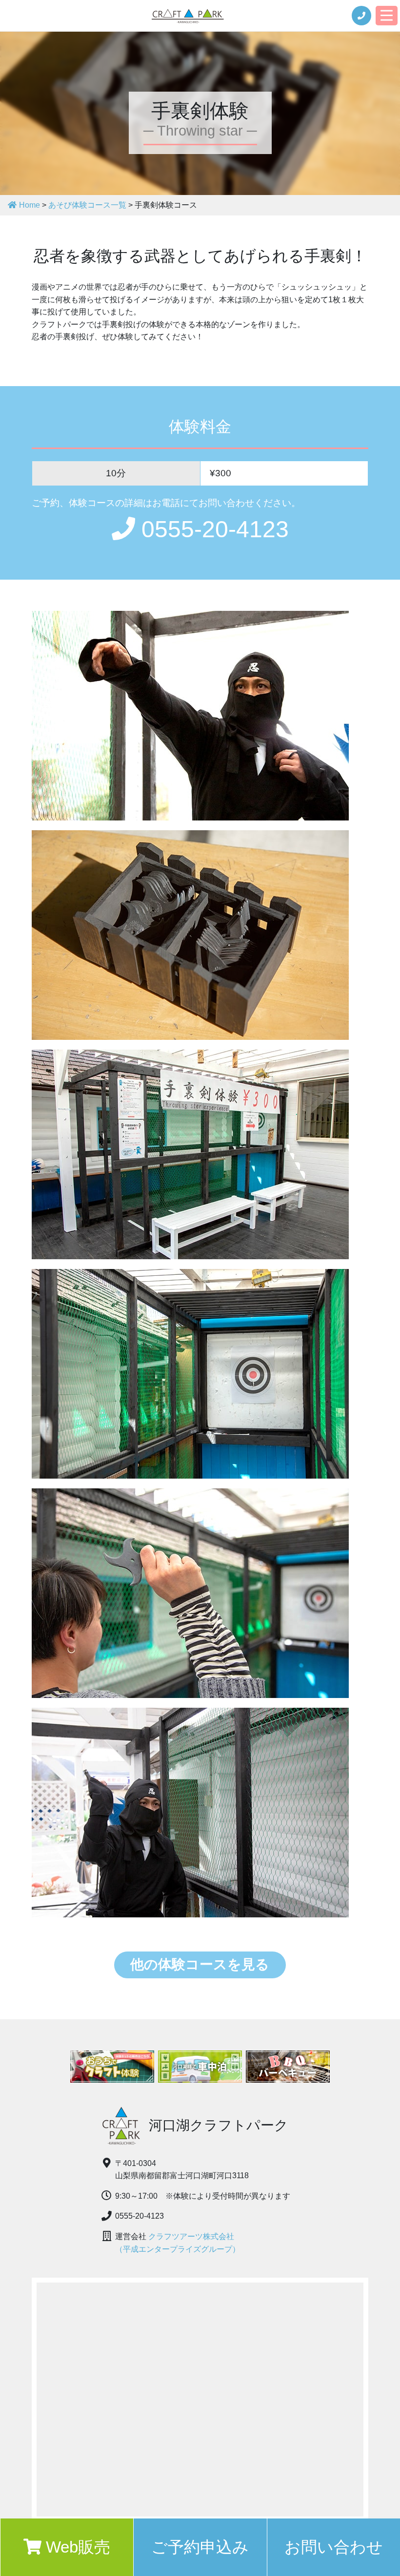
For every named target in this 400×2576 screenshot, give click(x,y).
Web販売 (76, 2547)
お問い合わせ (334, 2547)
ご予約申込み (200, 2547)
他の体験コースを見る (200, 1964)
